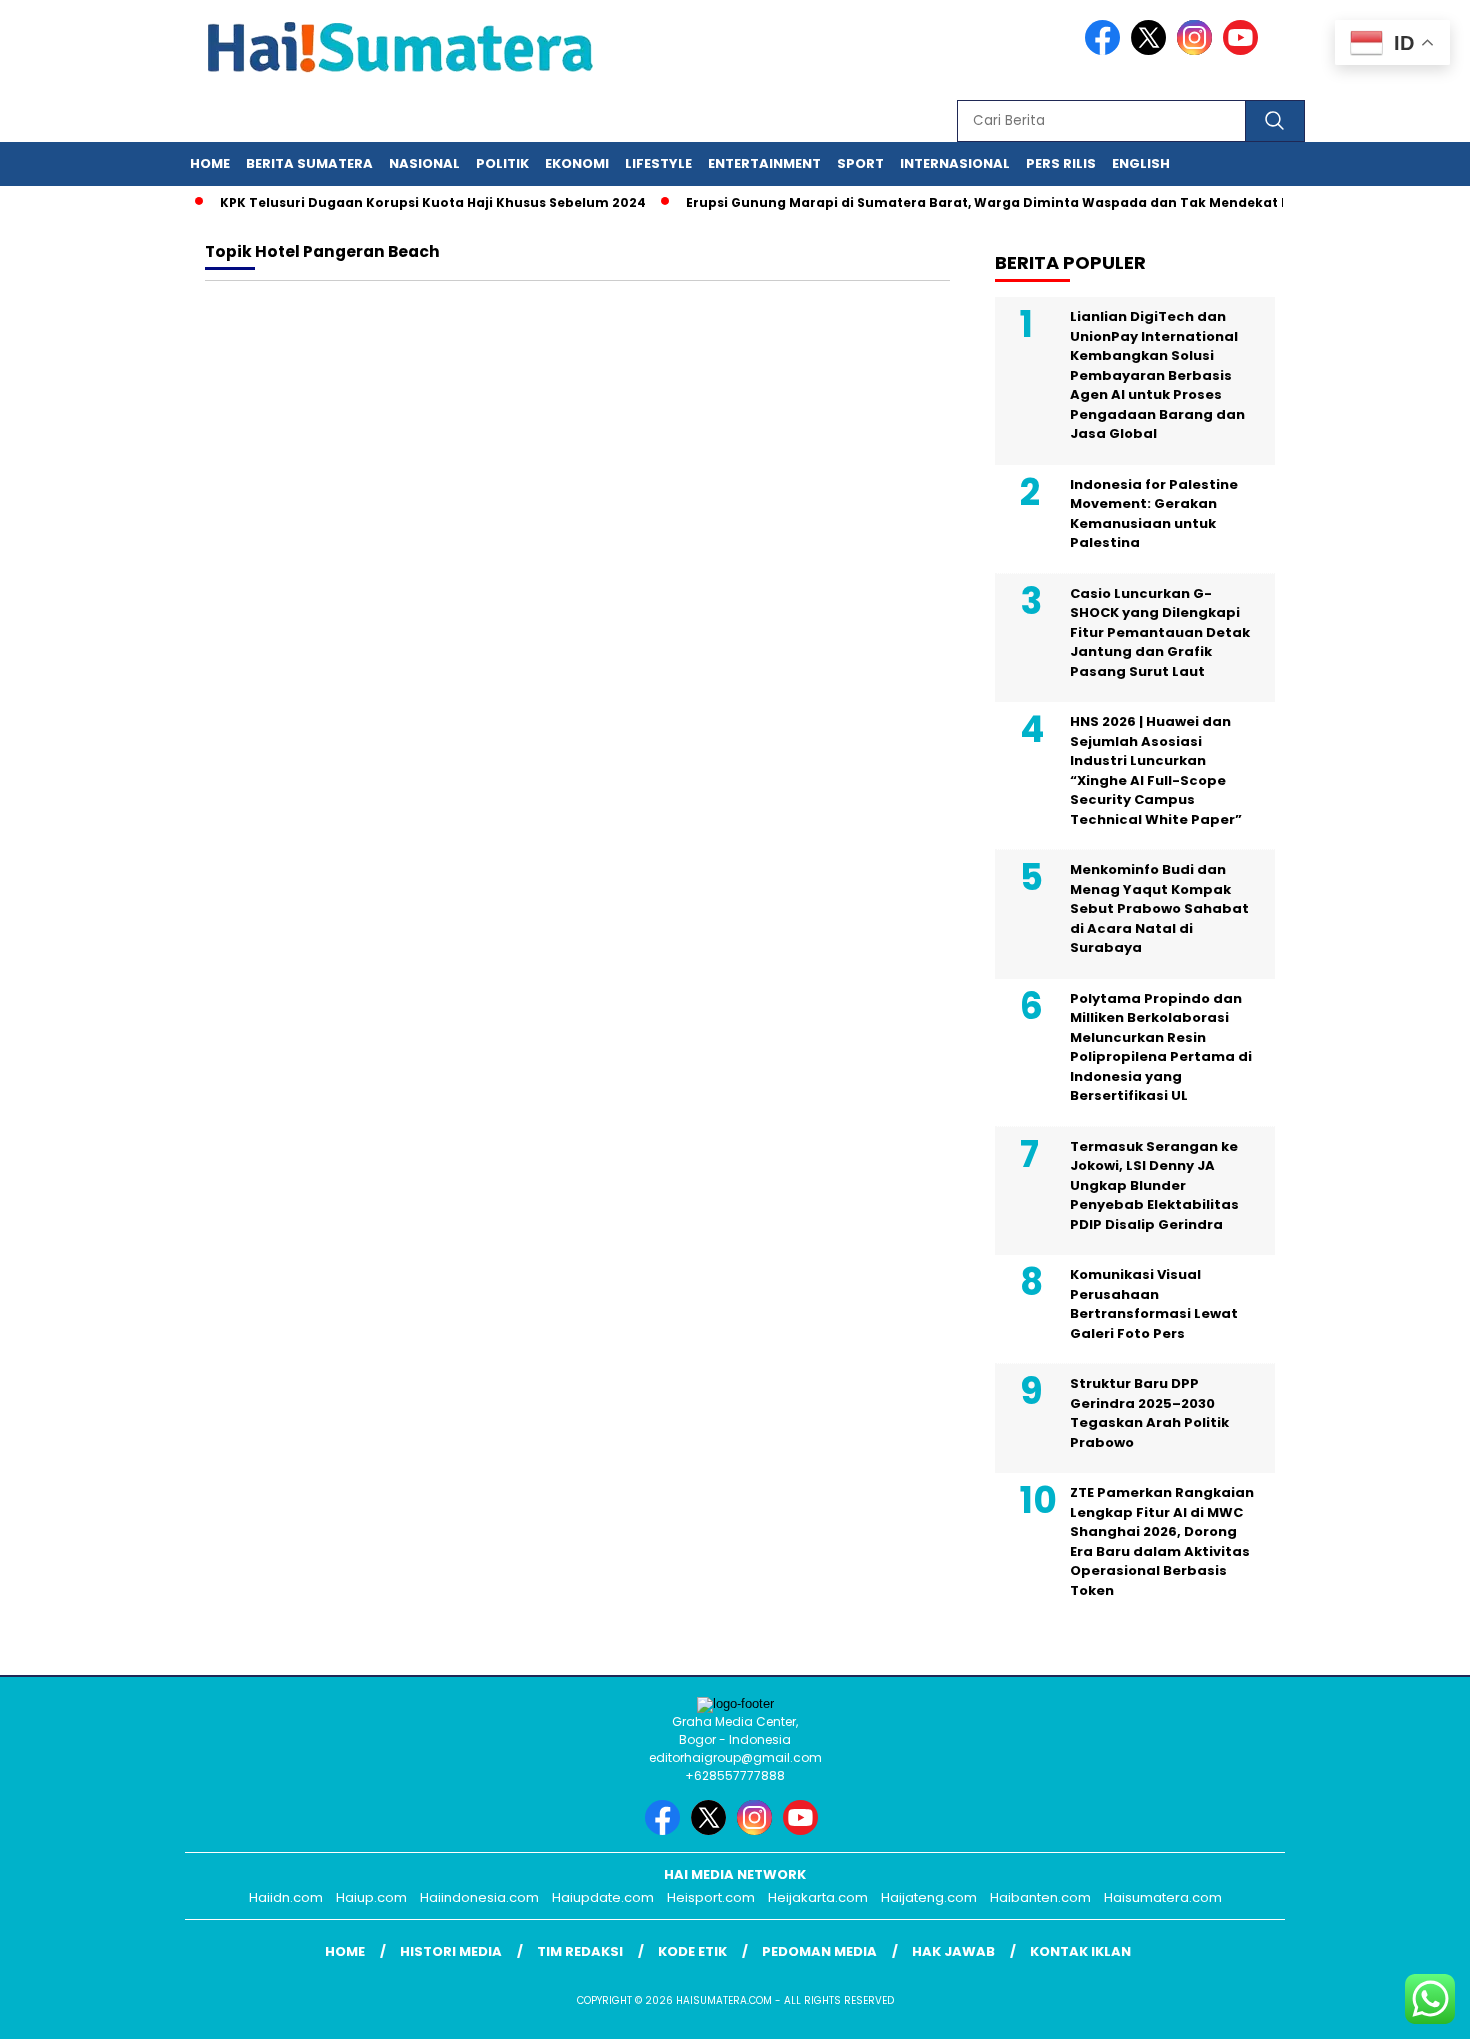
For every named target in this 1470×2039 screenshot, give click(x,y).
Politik (502, 163)
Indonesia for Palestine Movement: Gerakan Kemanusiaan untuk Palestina (1154, 514)
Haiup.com (371, 1897)
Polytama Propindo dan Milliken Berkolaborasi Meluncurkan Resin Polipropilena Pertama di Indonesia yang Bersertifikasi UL (1161, 1047)
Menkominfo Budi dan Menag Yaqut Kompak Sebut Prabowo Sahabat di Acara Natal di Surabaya (1159, 908)
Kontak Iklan (1080, 1951)
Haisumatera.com (1163, 1897)
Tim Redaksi (580, 1951)
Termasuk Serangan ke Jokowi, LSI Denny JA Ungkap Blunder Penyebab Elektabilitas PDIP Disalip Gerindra (1154, 1185)
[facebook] (1106, 50)
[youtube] (1244, 50)
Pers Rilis (1061, 163)
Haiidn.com (286, 1897)
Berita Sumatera (309, 163)
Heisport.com (711, 1897)
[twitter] (1152, 50)
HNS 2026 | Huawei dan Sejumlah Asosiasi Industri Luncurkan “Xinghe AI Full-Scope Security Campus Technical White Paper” (1156, 770)
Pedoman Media (819, 1951)
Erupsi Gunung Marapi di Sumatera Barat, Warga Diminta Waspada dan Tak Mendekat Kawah (981, 202)
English (1141, 163)
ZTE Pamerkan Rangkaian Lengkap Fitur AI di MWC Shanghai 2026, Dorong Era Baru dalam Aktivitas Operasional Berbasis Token (1162, 1541)
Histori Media (451, 1951)
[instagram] (1198, 50)
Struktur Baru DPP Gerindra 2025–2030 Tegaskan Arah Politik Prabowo (1149, 1413)
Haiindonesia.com (479, 1897)
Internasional (955, 163)
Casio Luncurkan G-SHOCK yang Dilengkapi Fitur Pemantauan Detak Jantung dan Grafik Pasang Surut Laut (1160, 632)
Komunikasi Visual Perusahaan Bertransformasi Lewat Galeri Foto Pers (1154, 1304)
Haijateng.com (929, 1897)
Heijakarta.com (818, 1897)
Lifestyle (658, 163)
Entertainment (764, 163)
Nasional (424, 163)
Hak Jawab (953, 1951)
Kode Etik (692, 1951)
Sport (860, 163)
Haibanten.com (1040, 1897)
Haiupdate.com (603, 1897)
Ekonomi (577, 163)
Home (210, 163)
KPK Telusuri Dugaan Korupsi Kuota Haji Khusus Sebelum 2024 (408, 202)
